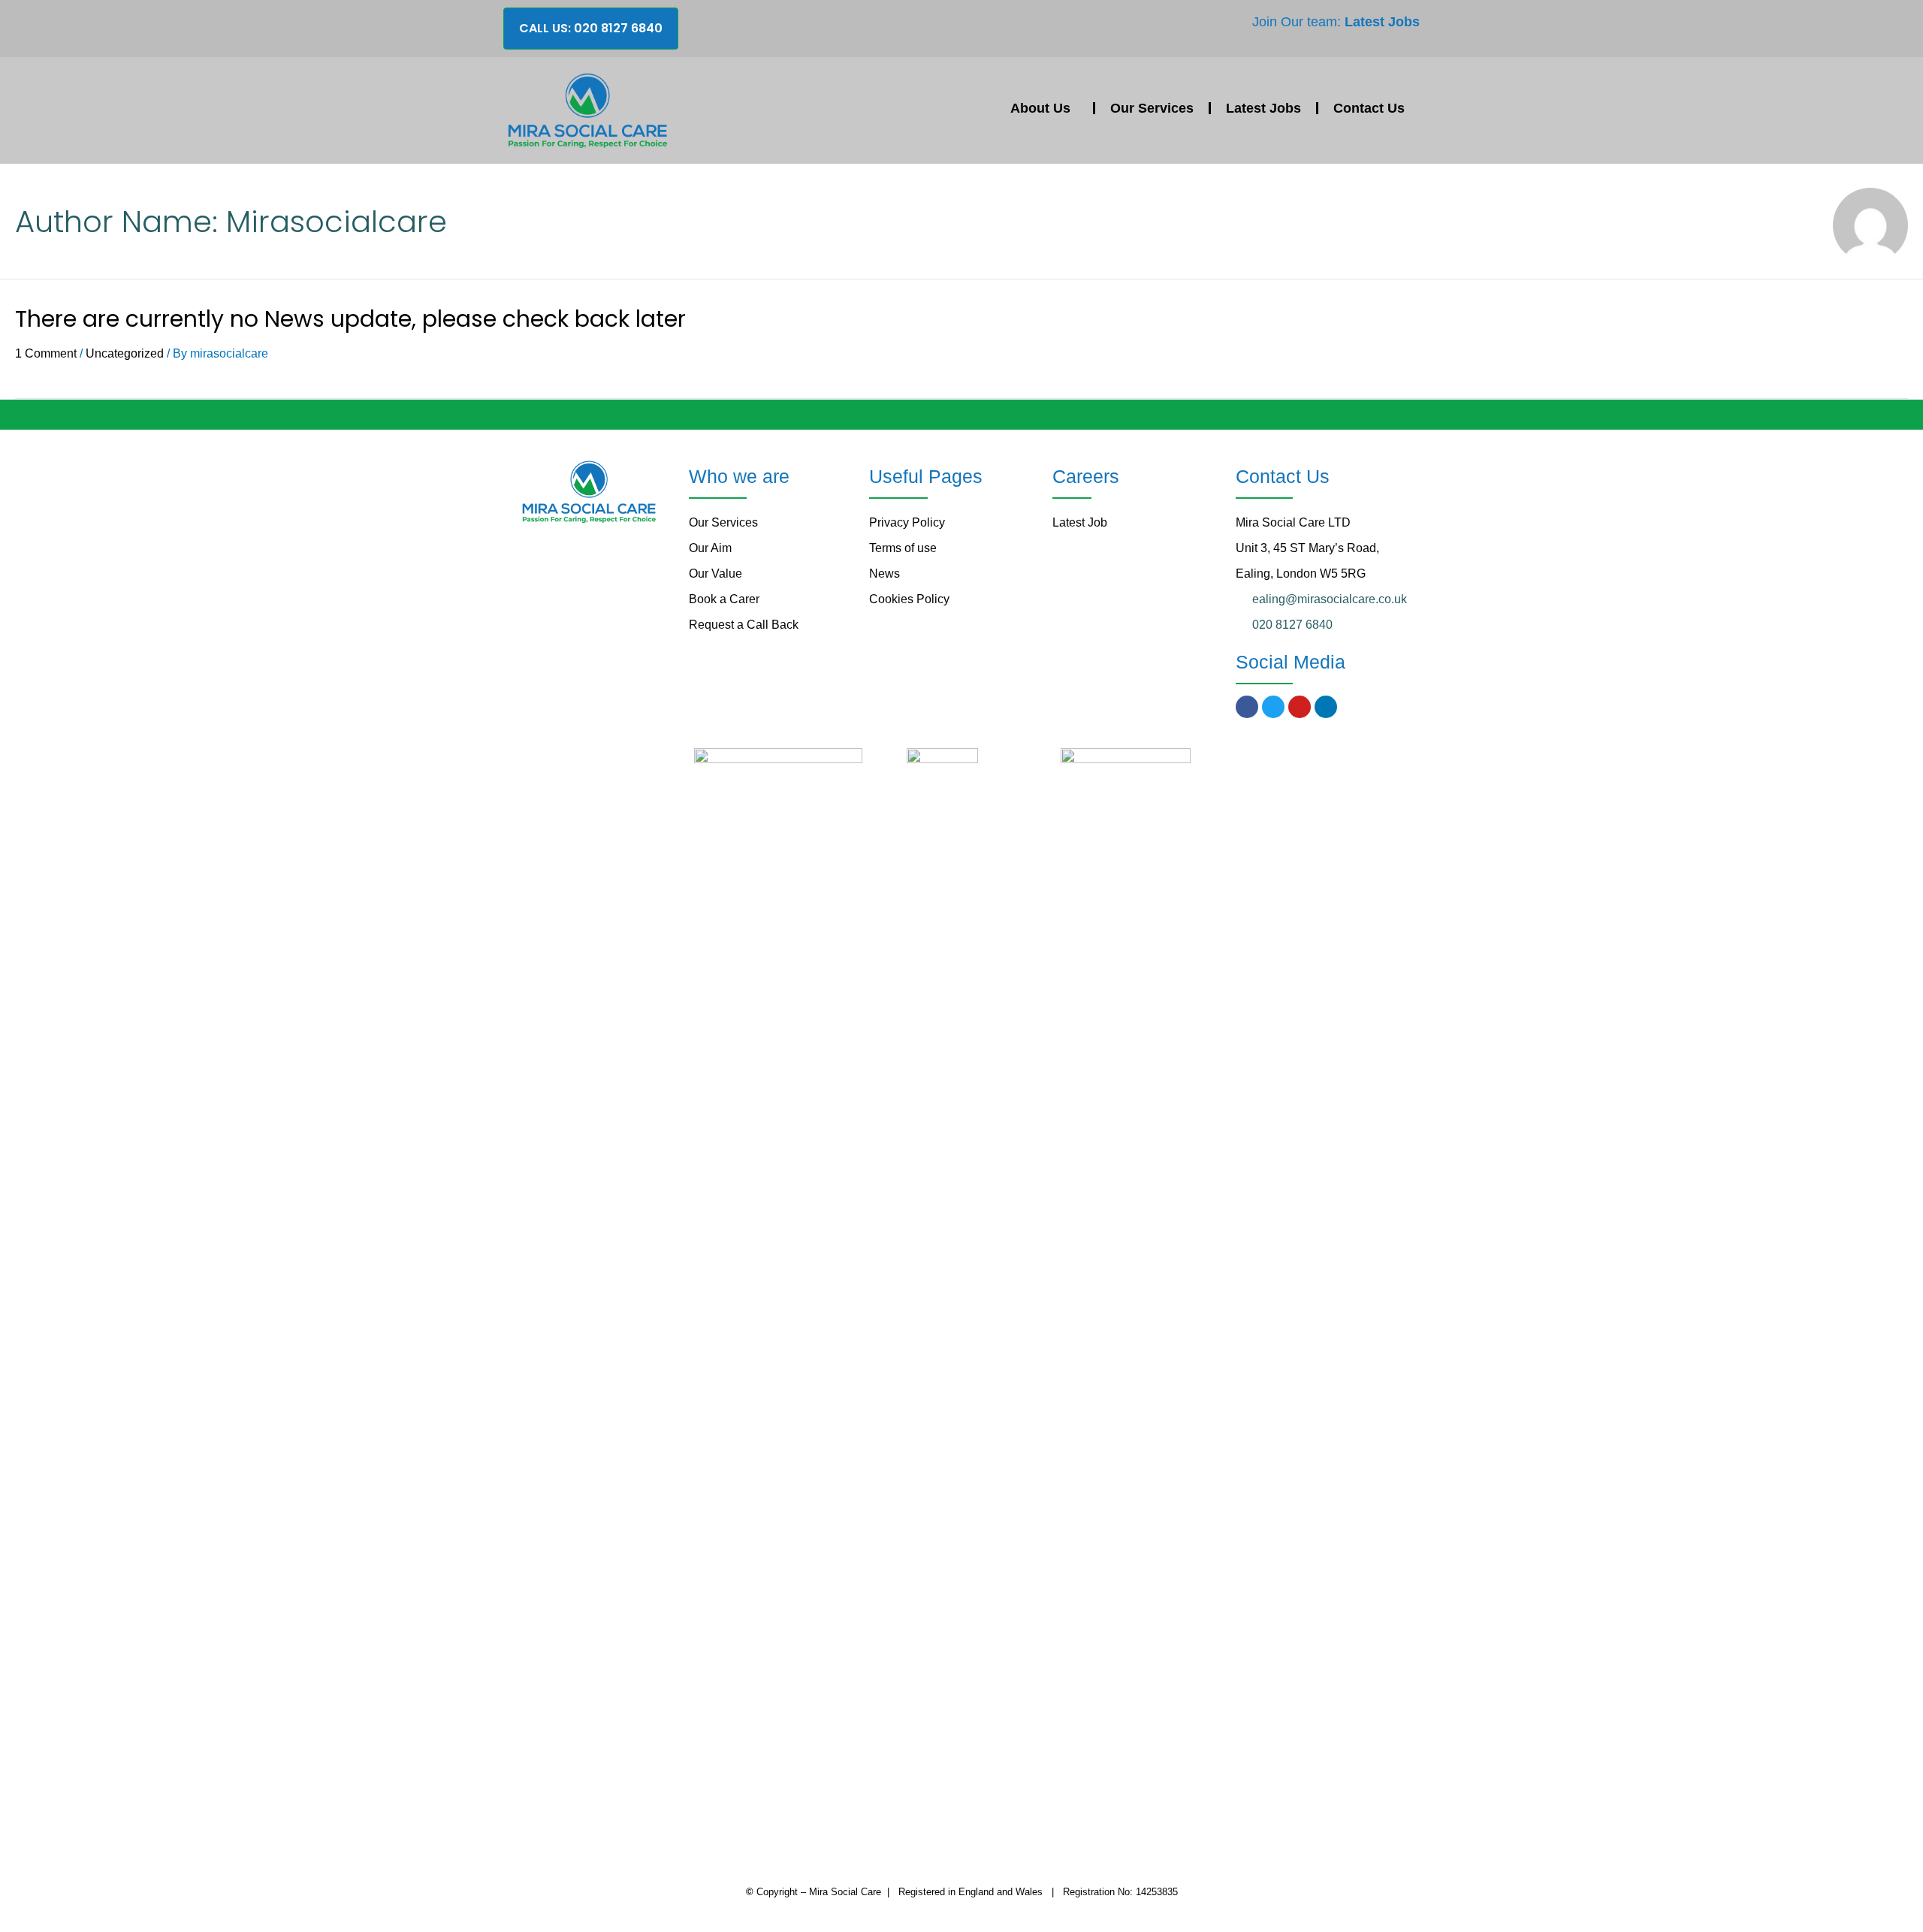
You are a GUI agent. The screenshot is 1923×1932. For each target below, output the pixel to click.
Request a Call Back (744, 625)
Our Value (715, 574)
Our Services (1152, 108)
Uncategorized (125, 353)
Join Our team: (1336, 22)
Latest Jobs (1263, 108)
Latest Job (1080, 522)
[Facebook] (1247, 707)
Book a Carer (724, 599)
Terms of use (903, 548)
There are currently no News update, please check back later (350, 319)
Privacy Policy (907, 522)
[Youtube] (1300, 707)
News (885, 574)
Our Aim (710, 548)
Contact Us (1369, 108)
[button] (591, 29)
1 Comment (46, 353)
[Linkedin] (1326, 707)
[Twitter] (1273, 707)
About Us (1044, 108)
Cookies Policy (909, 599)
